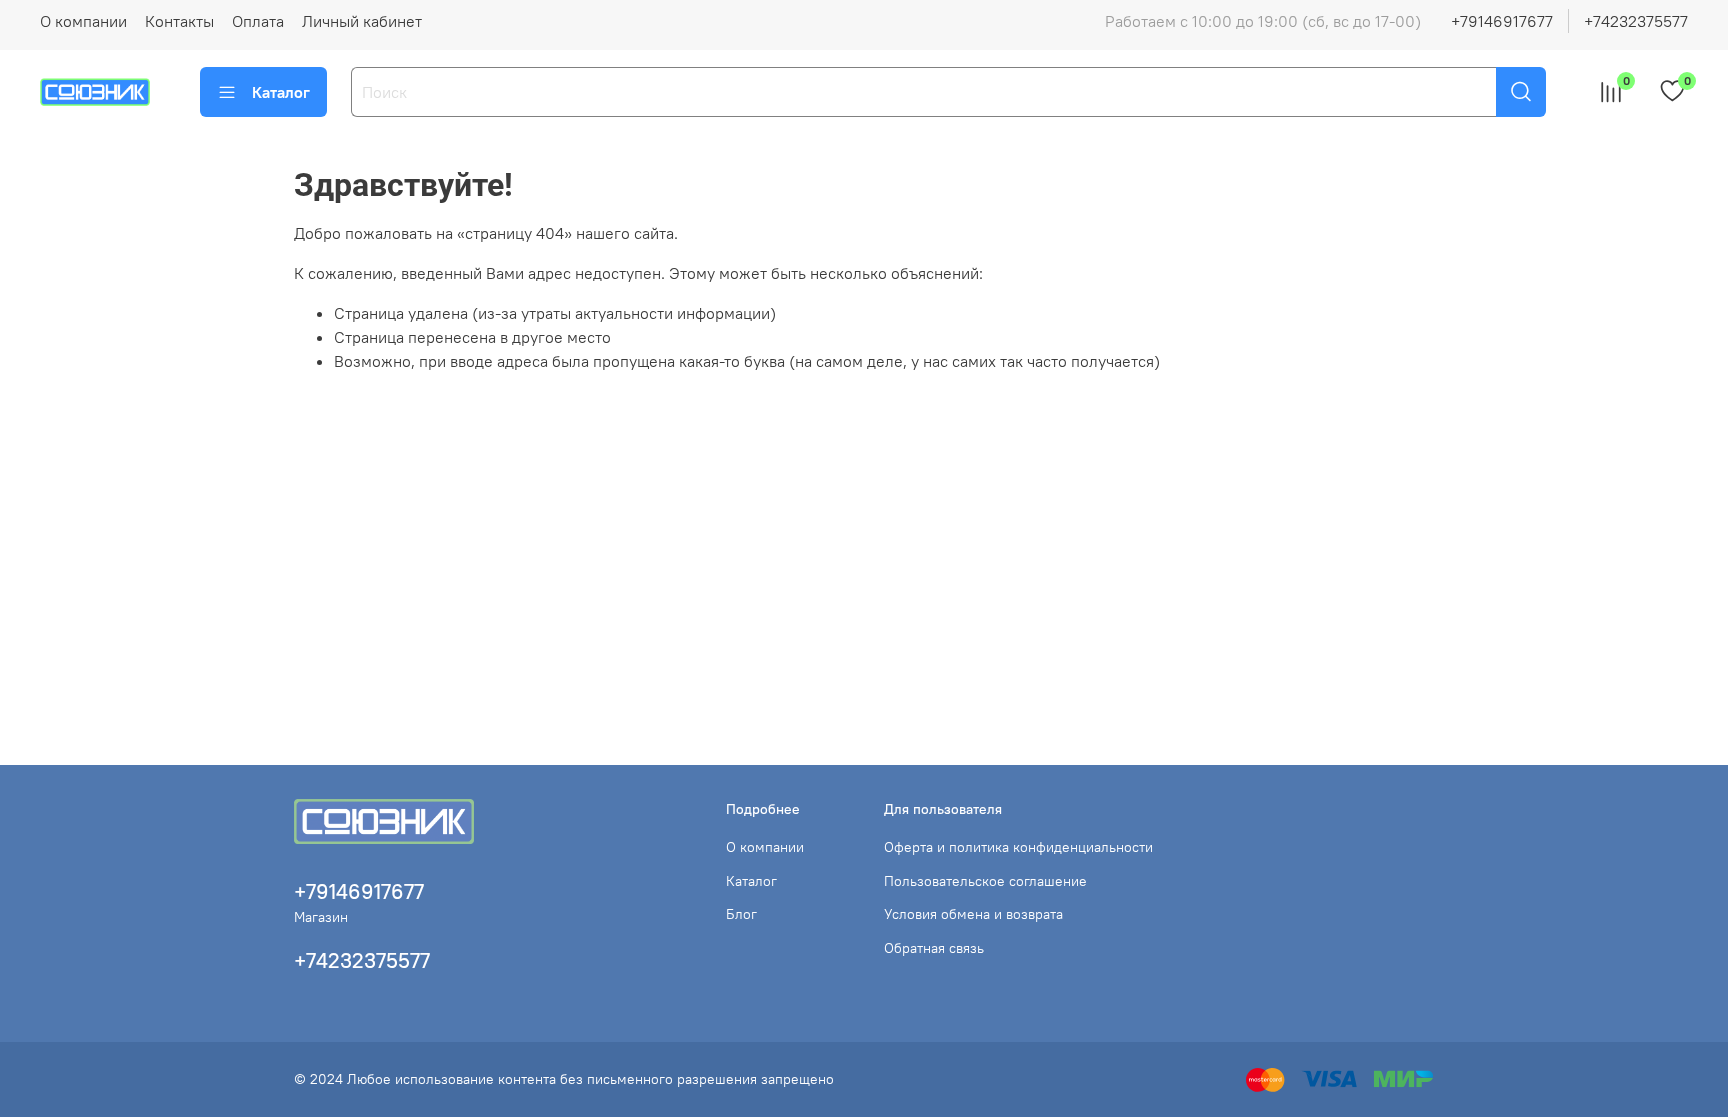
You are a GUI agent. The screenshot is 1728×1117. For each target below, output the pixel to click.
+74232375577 (1636, 21)
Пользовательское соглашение (985, 881)
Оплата (258, 21)
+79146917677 (1502, 21)
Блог (741, 914)
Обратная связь (934, 948)
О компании (83, 21)
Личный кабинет (362, 21)
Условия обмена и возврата (973, 914)
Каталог (281, 92)
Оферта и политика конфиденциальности (1018, 847)
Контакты (179, 21)
